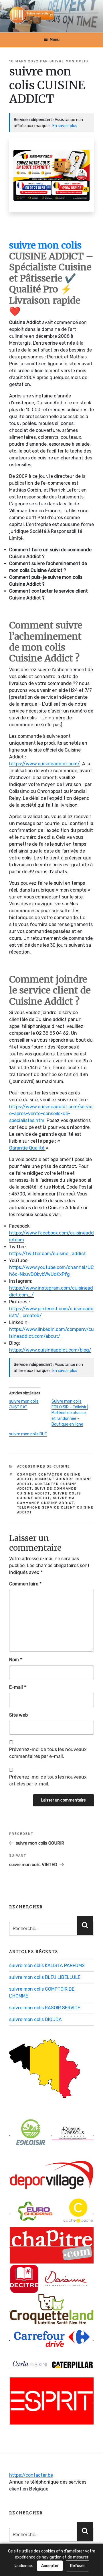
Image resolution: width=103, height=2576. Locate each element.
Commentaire (25, 1584)
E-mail (18, 1687)
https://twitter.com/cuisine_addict (47, 1254)
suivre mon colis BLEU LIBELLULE (45, 1977)
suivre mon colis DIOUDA (35, 2019)
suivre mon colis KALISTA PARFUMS (47, 1966)
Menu (55, 40)
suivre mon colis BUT (28, 1434)
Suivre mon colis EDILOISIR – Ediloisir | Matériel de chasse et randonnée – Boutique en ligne (70, 1413)
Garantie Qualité (27, 1148)
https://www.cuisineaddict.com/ (44, 764)
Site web (18, 1715)
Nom (16, 1660)
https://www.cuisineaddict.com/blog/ (50, 1350)
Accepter (50, 2566)
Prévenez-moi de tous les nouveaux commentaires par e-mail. (48, 1753)
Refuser (78, 2566)
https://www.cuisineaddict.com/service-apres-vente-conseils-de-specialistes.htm (51, 1114)
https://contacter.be (31, 2475)
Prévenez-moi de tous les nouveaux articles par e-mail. (48, 1780)
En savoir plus (65, 126)
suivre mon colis (69, 61)
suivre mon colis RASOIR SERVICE (45, 2008)
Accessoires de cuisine (44, 1466)
